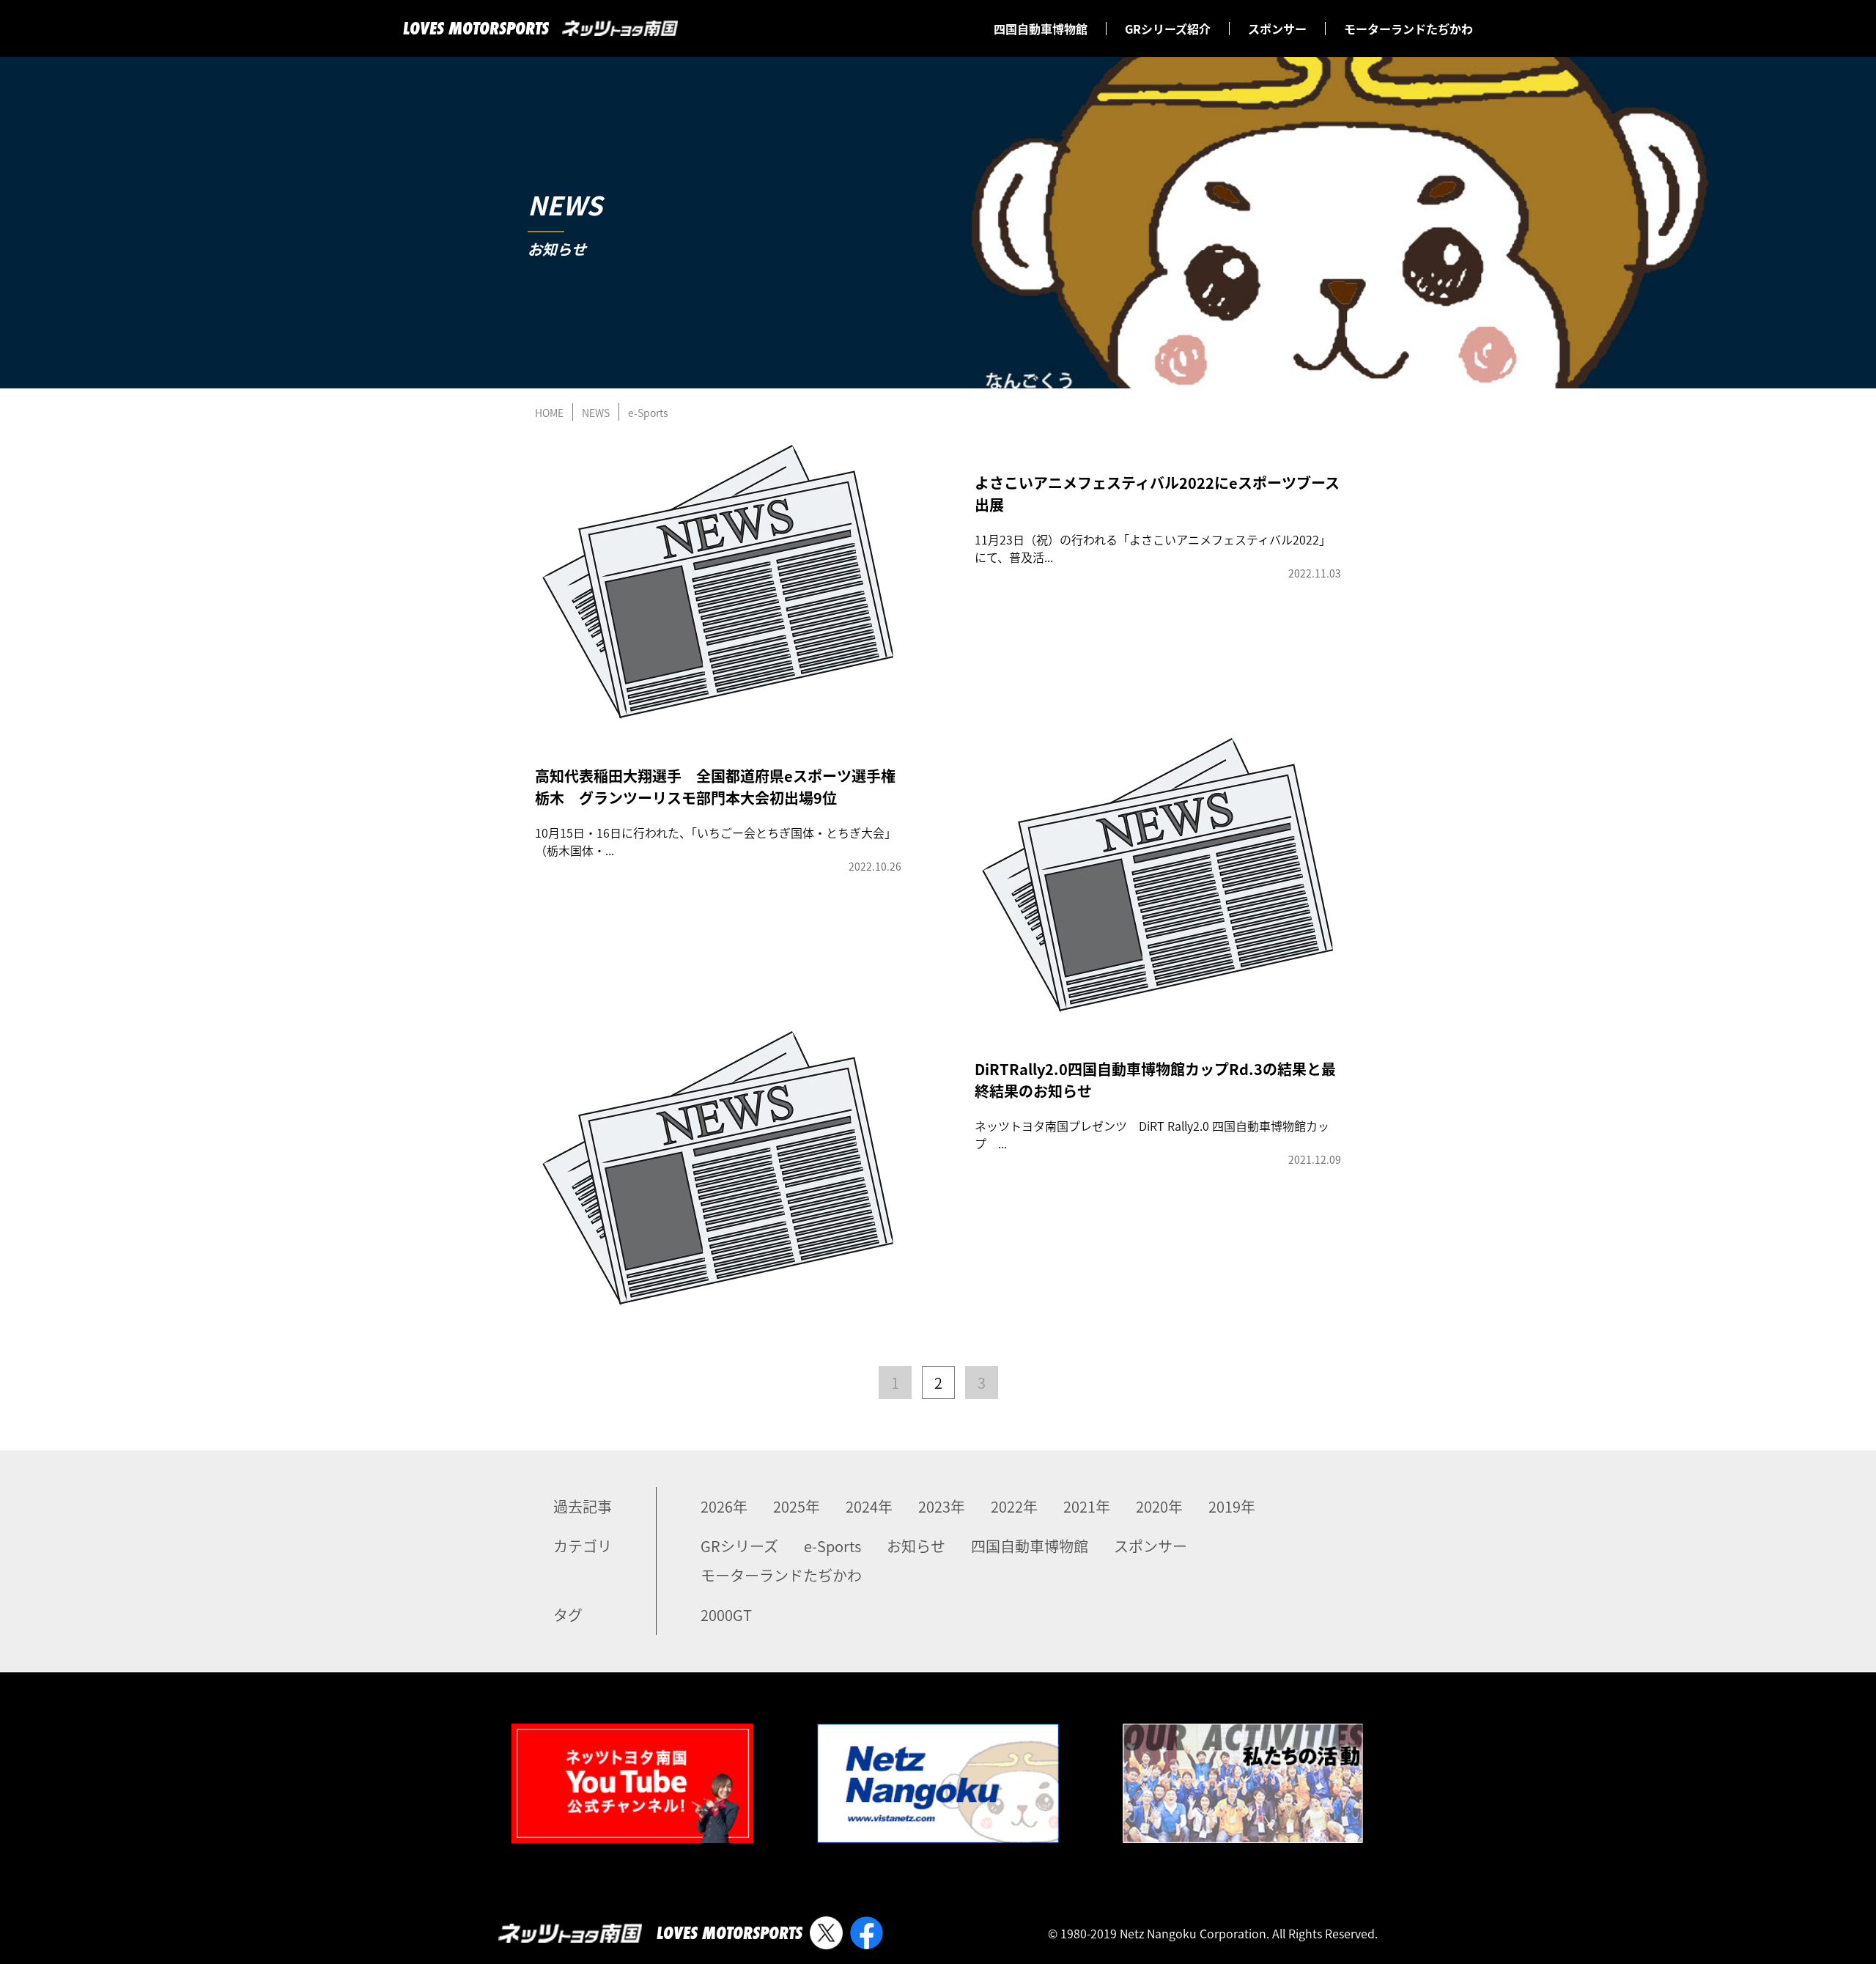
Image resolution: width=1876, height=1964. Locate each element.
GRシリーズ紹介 (1168, 29)
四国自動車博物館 (1041, 29)
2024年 (869, 1506)
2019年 (1232, 1506)
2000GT (726, 1615)
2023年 (942, 1506)
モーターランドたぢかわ (1408, 29)
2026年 (724, 1506)
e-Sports (832, 1546)
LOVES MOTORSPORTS (476, 28)
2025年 (797, 1506)
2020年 (1159, 1506)
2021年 (1087, 1506)
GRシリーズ (739, 1546)
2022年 (1014, 1506)
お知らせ (916, 1546)
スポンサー (1277, 29)
